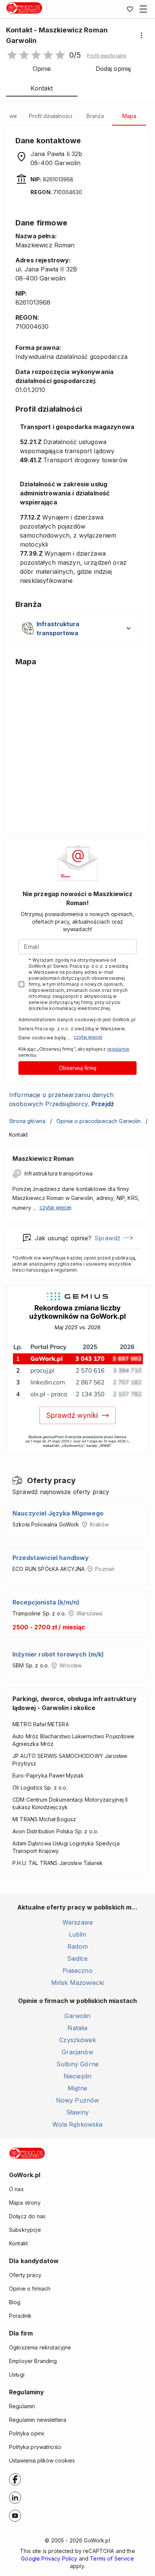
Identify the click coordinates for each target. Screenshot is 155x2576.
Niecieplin (78, 2076)
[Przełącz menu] (143, 9)
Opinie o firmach (30, 2289)
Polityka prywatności (35, 2447)
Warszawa (77, 1922)
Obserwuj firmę (78, 1068)
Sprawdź (107, 1238)
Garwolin (77, 2016)
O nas (16, 2189)
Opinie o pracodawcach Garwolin (99, 1121)
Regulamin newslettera (38, 2420)
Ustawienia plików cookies (42, 2460)
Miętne (77, 2088)
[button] (107, 56)
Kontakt (18, 2243)
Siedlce (77, 1958)
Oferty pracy (25, 2275)
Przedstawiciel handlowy (51, 1558)
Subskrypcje (25, 2230)
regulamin (118, 1049)
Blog (15, 2302)
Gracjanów (77, 2052)
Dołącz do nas (27, 2216)
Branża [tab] (95, 116)
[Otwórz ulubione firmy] (130, 9)
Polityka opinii (27, 2433)
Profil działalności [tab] (51, 116)
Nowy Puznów (78, 2100)
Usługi (17, 2374)
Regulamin (22, 2406)
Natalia (77, 2028)
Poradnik (20, 2316)
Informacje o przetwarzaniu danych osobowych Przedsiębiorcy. (62, 1099)
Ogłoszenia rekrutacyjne (40, 2347)
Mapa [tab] (129, 116)
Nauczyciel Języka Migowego (58, 1513)
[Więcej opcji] (141, 35)
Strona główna (27, 1121)
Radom (77, 1946)
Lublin (78, 1934)
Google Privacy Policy (49, 2558)
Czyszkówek (77, 2040)
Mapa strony (25, 2203)
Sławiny (77, 2112)
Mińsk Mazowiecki (77, 1983)
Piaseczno (77, 1971)
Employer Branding (33, 2361)
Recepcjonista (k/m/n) (46, 1602)
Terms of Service (112, 2558)
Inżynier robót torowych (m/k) (58, 1654)
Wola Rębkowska (77, 2124)
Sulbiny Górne (77, 2064)
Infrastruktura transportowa (59, 1173)
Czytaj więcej (88, 1037)
